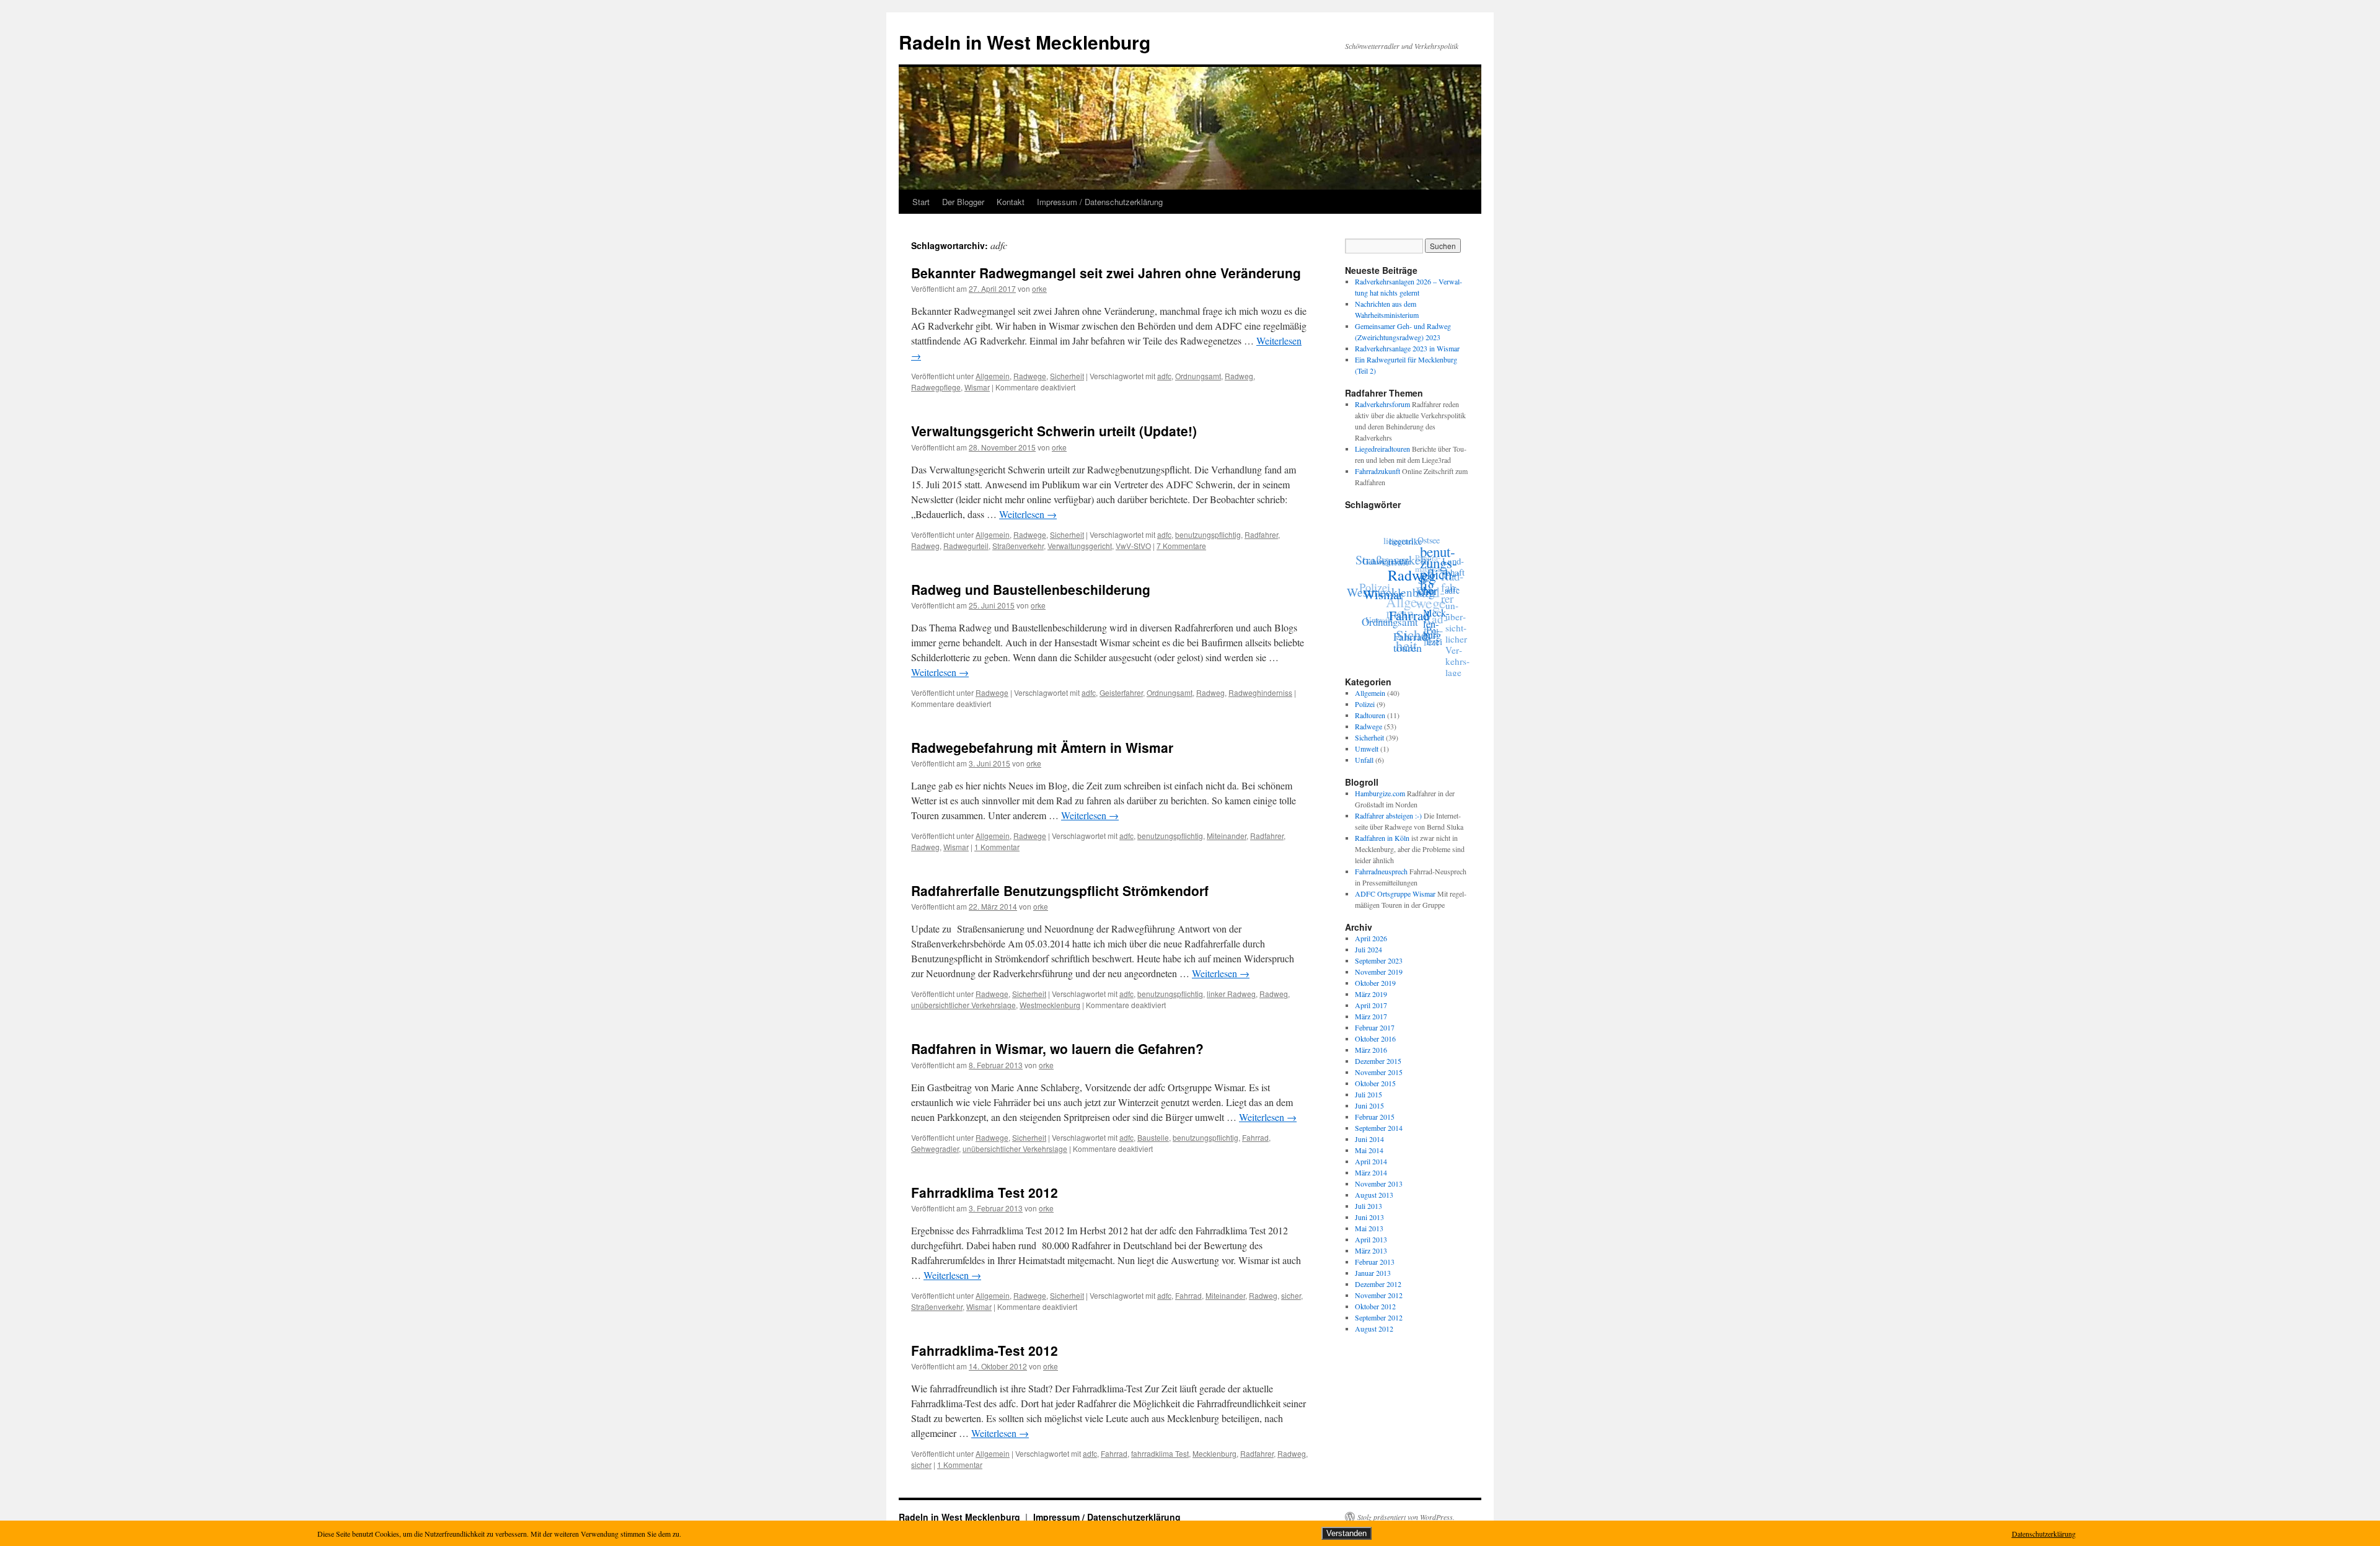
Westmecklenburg (1050, 1005)
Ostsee (1434, 550)
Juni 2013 (1369, 1217)
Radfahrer (1261, 534)
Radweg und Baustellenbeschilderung (1031, 589)
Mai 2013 (1369, 1228)
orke (1039, 288)
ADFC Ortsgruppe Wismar (1395, 894)
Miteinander (1227, 836)
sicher (1291, 1295)
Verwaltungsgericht (1080, 546)
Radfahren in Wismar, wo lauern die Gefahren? (1057, 1048)
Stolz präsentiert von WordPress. (1406, 1517)
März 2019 (1371, 994)
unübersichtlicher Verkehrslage (963, 1005)
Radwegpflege (936, 387)
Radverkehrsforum (1382, 404)
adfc (1164, 376)
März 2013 (1371, 1250)
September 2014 (1379, 1128)
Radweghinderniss (1260, 692)
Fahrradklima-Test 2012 (985, 1350)
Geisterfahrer (1121, 692)
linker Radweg (1231, 994)
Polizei (1378, 573)
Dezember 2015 (1378, 1061)
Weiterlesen (1028, 514)
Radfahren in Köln (1382, 838)
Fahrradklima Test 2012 (985, 1192)
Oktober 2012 (1375, 1306)
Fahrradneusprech (1381, 871)
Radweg (1239, 376)
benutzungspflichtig (1208, 534)
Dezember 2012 (1378, 1284)
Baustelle (1153, 1137)
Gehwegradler (935, 1149)
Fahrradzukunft (1377, 471)
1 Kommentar (997, 847)
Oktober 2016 (1375, 1039)
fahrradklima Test (1160, 1453)
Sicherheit (1067, 376)
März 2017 (1371, 1016)
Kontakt (1011, 202)
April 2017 (1371, 1005)
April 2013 (1371, 1239)
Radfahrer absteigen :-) (1388, 815)
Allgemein (993, 376)
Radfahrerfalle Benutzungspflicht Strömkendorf (1060, 890)
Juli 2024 (1368, 949)
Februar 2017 (1375, 1027)
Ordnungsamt (1198, 376)
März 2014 (1371, 1172)
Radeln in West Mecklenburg (1025, 42)
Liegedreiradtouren (1382, 449)
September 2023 (1379, 960)
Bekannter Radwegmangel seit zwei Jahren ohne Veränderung (1106, 273)
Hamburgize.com (1380, 793)
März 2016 (1371, 1050)
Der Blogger (963, 202)
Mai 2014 (1369, 1150)
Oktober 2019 (1375, 983)
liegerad (1408, 537)
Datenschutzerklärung (2044, 1534)
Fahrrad (1255, 1137)
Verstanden (1346, 1533)
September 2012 (1379, 1317)
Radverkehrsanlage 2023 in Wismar (1407, 348)
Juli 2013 (1368, 1206)
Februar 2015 (1375, 1117)
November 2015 (1379, 1072)
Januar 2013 (1373, 1273)
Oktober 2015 (1375, 1083)
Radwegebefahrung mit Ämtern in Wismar (1042, 747)
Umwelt (1375, 607)
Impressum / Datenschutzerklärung (1100, 202)
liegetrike (1413, 545)
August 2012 (1374, 1329)
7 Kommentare (1181, 546)
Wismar (977, 387)
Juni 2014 (1369, 1139)
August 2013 (1374, 1195)
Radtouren (1370, 715)
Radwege (1030, 376)
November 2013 (1379, 1184)
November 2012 (1379, 1295)
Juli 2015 (1368, 1094)
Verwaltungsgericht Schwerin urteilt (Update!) (1054, 431)
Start (921, 202)
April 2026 (1371, 938)
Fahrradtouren (1409, 642)
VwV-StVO (1133, 546)
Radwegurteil (966, 546)
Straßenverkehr (1018, 546)
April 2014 (1371, 1161)
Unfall (1364, 760)
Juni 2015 (1369, 1105)
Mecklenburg (1214, 1453)
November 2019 (1379, 972)
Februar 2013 (1375, 1262)
